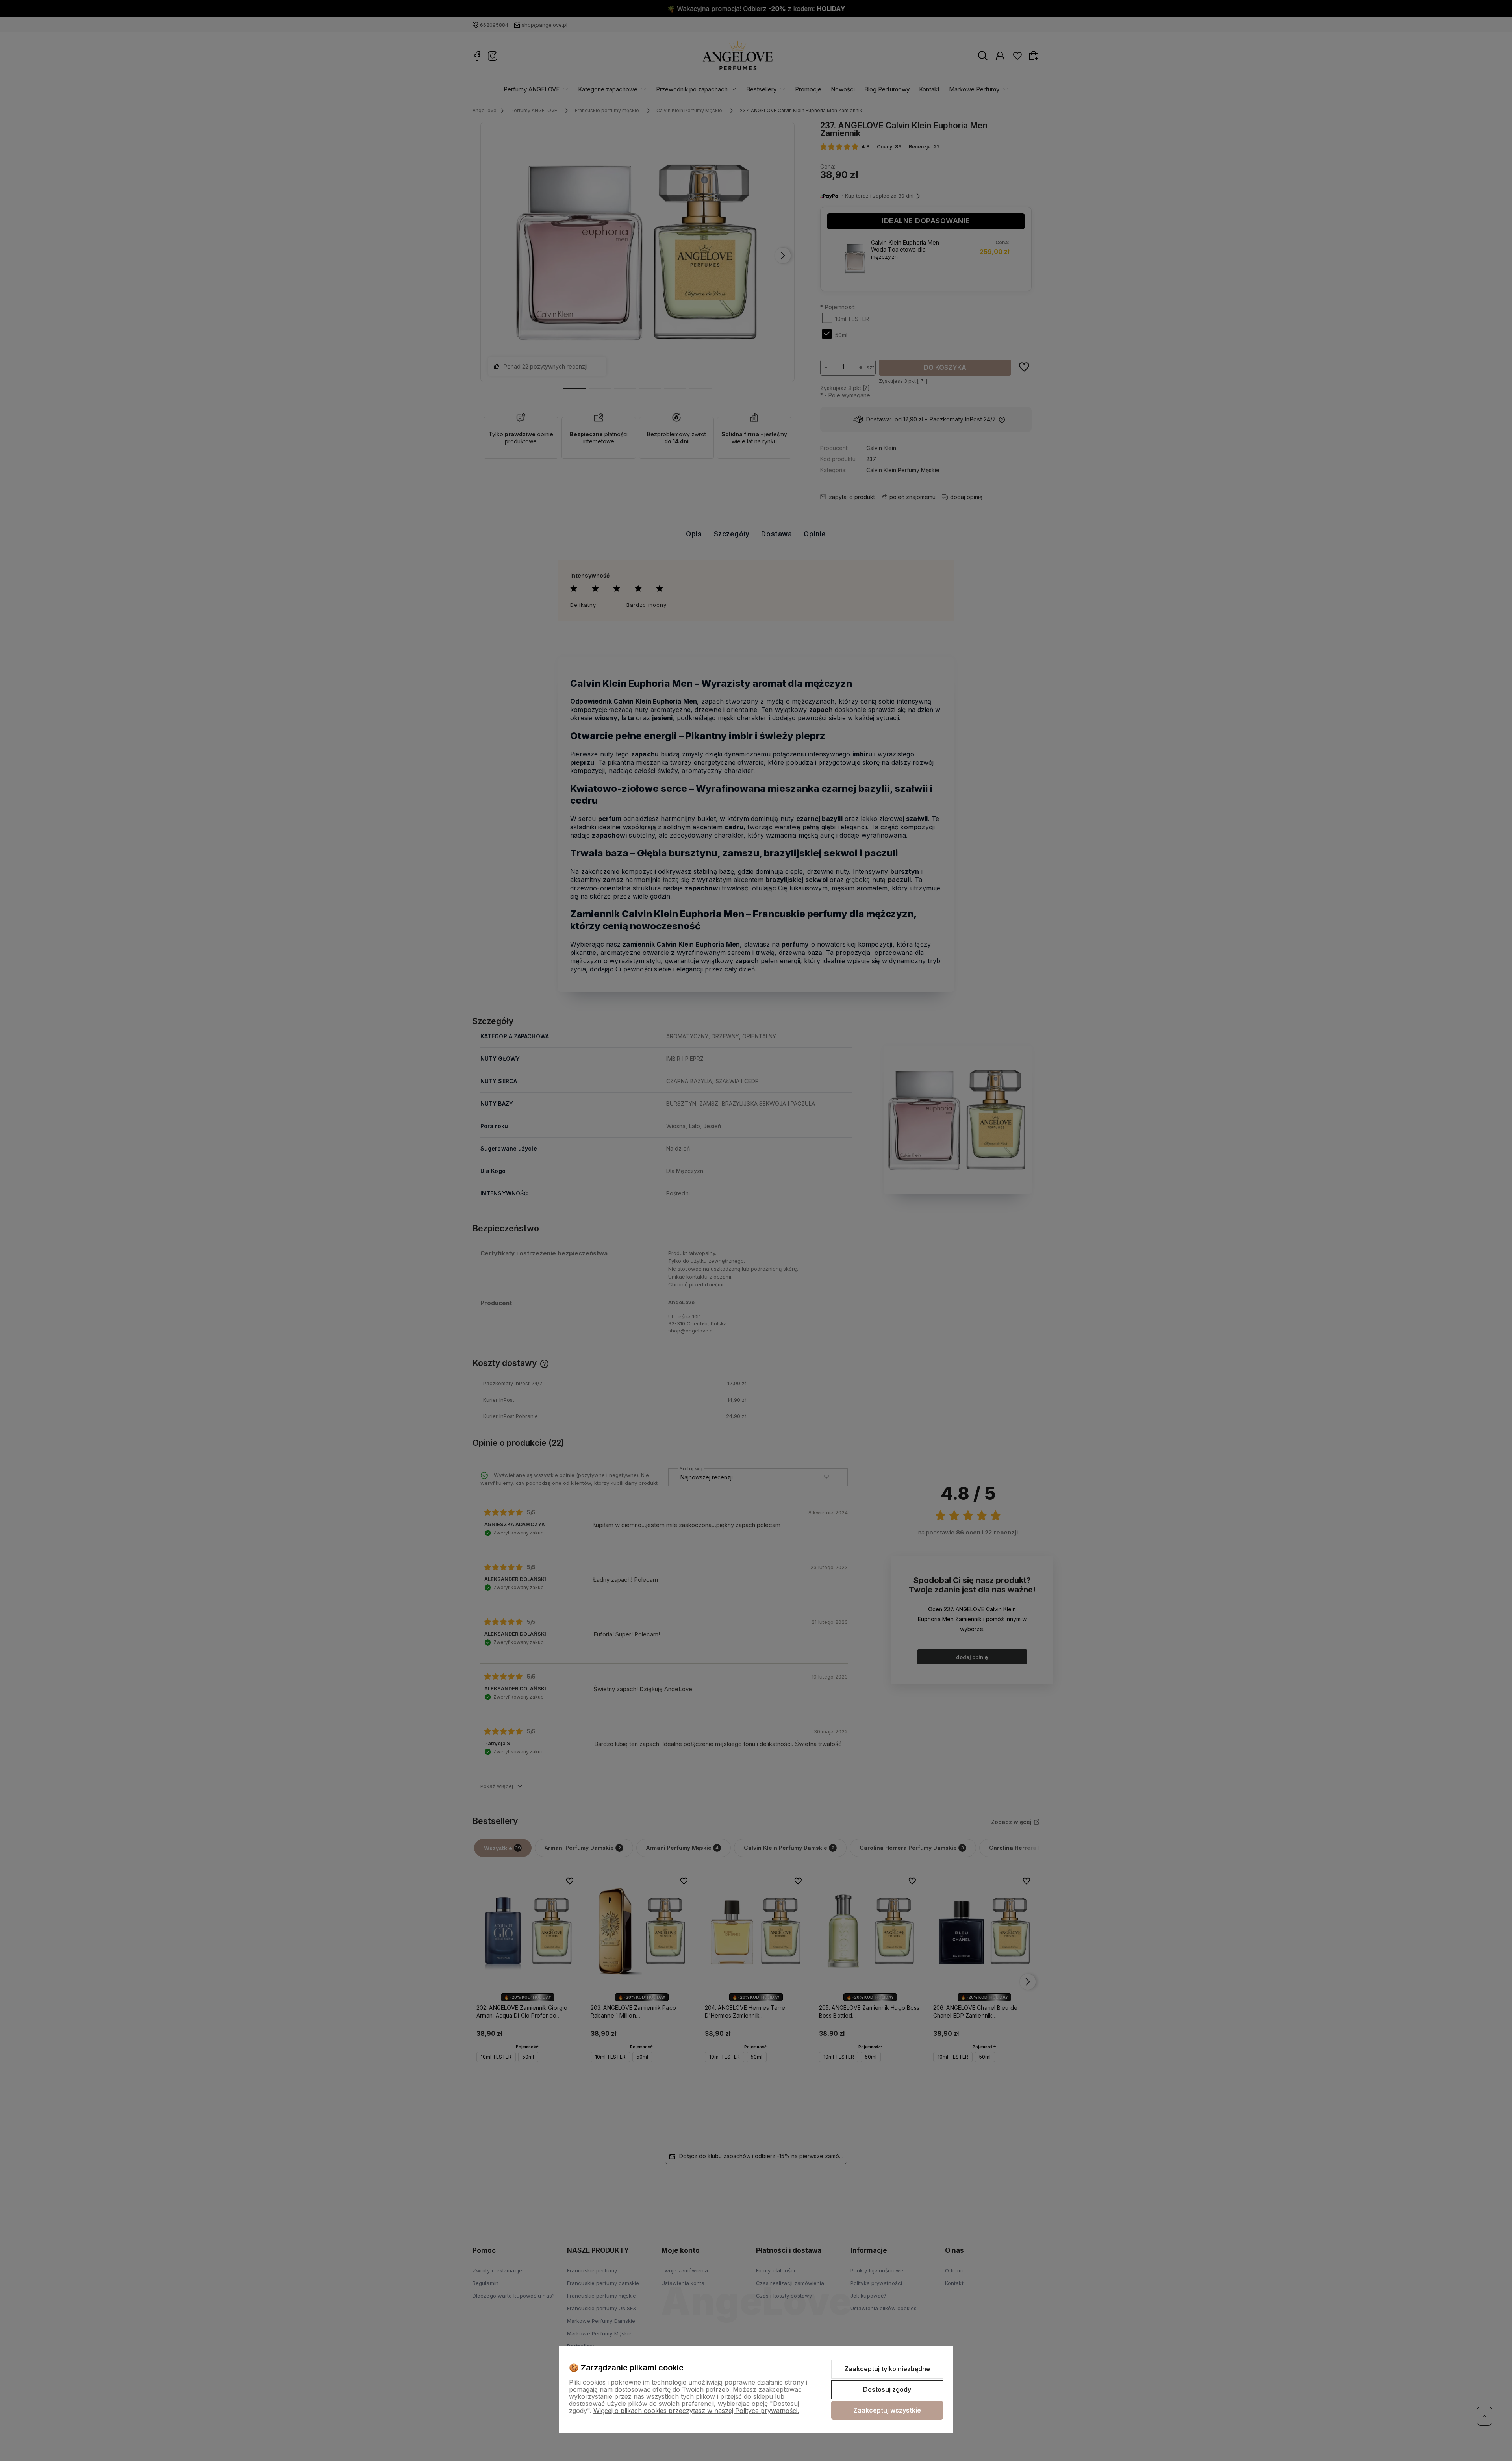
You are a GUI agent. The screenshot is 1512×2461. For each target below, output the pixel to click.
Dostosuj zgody (887, 2389)
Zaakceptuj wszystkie (887, 2410)
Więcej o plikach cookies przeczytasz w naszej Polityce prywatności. (696, 2411)
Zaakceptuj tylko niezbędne (887, 2369)
